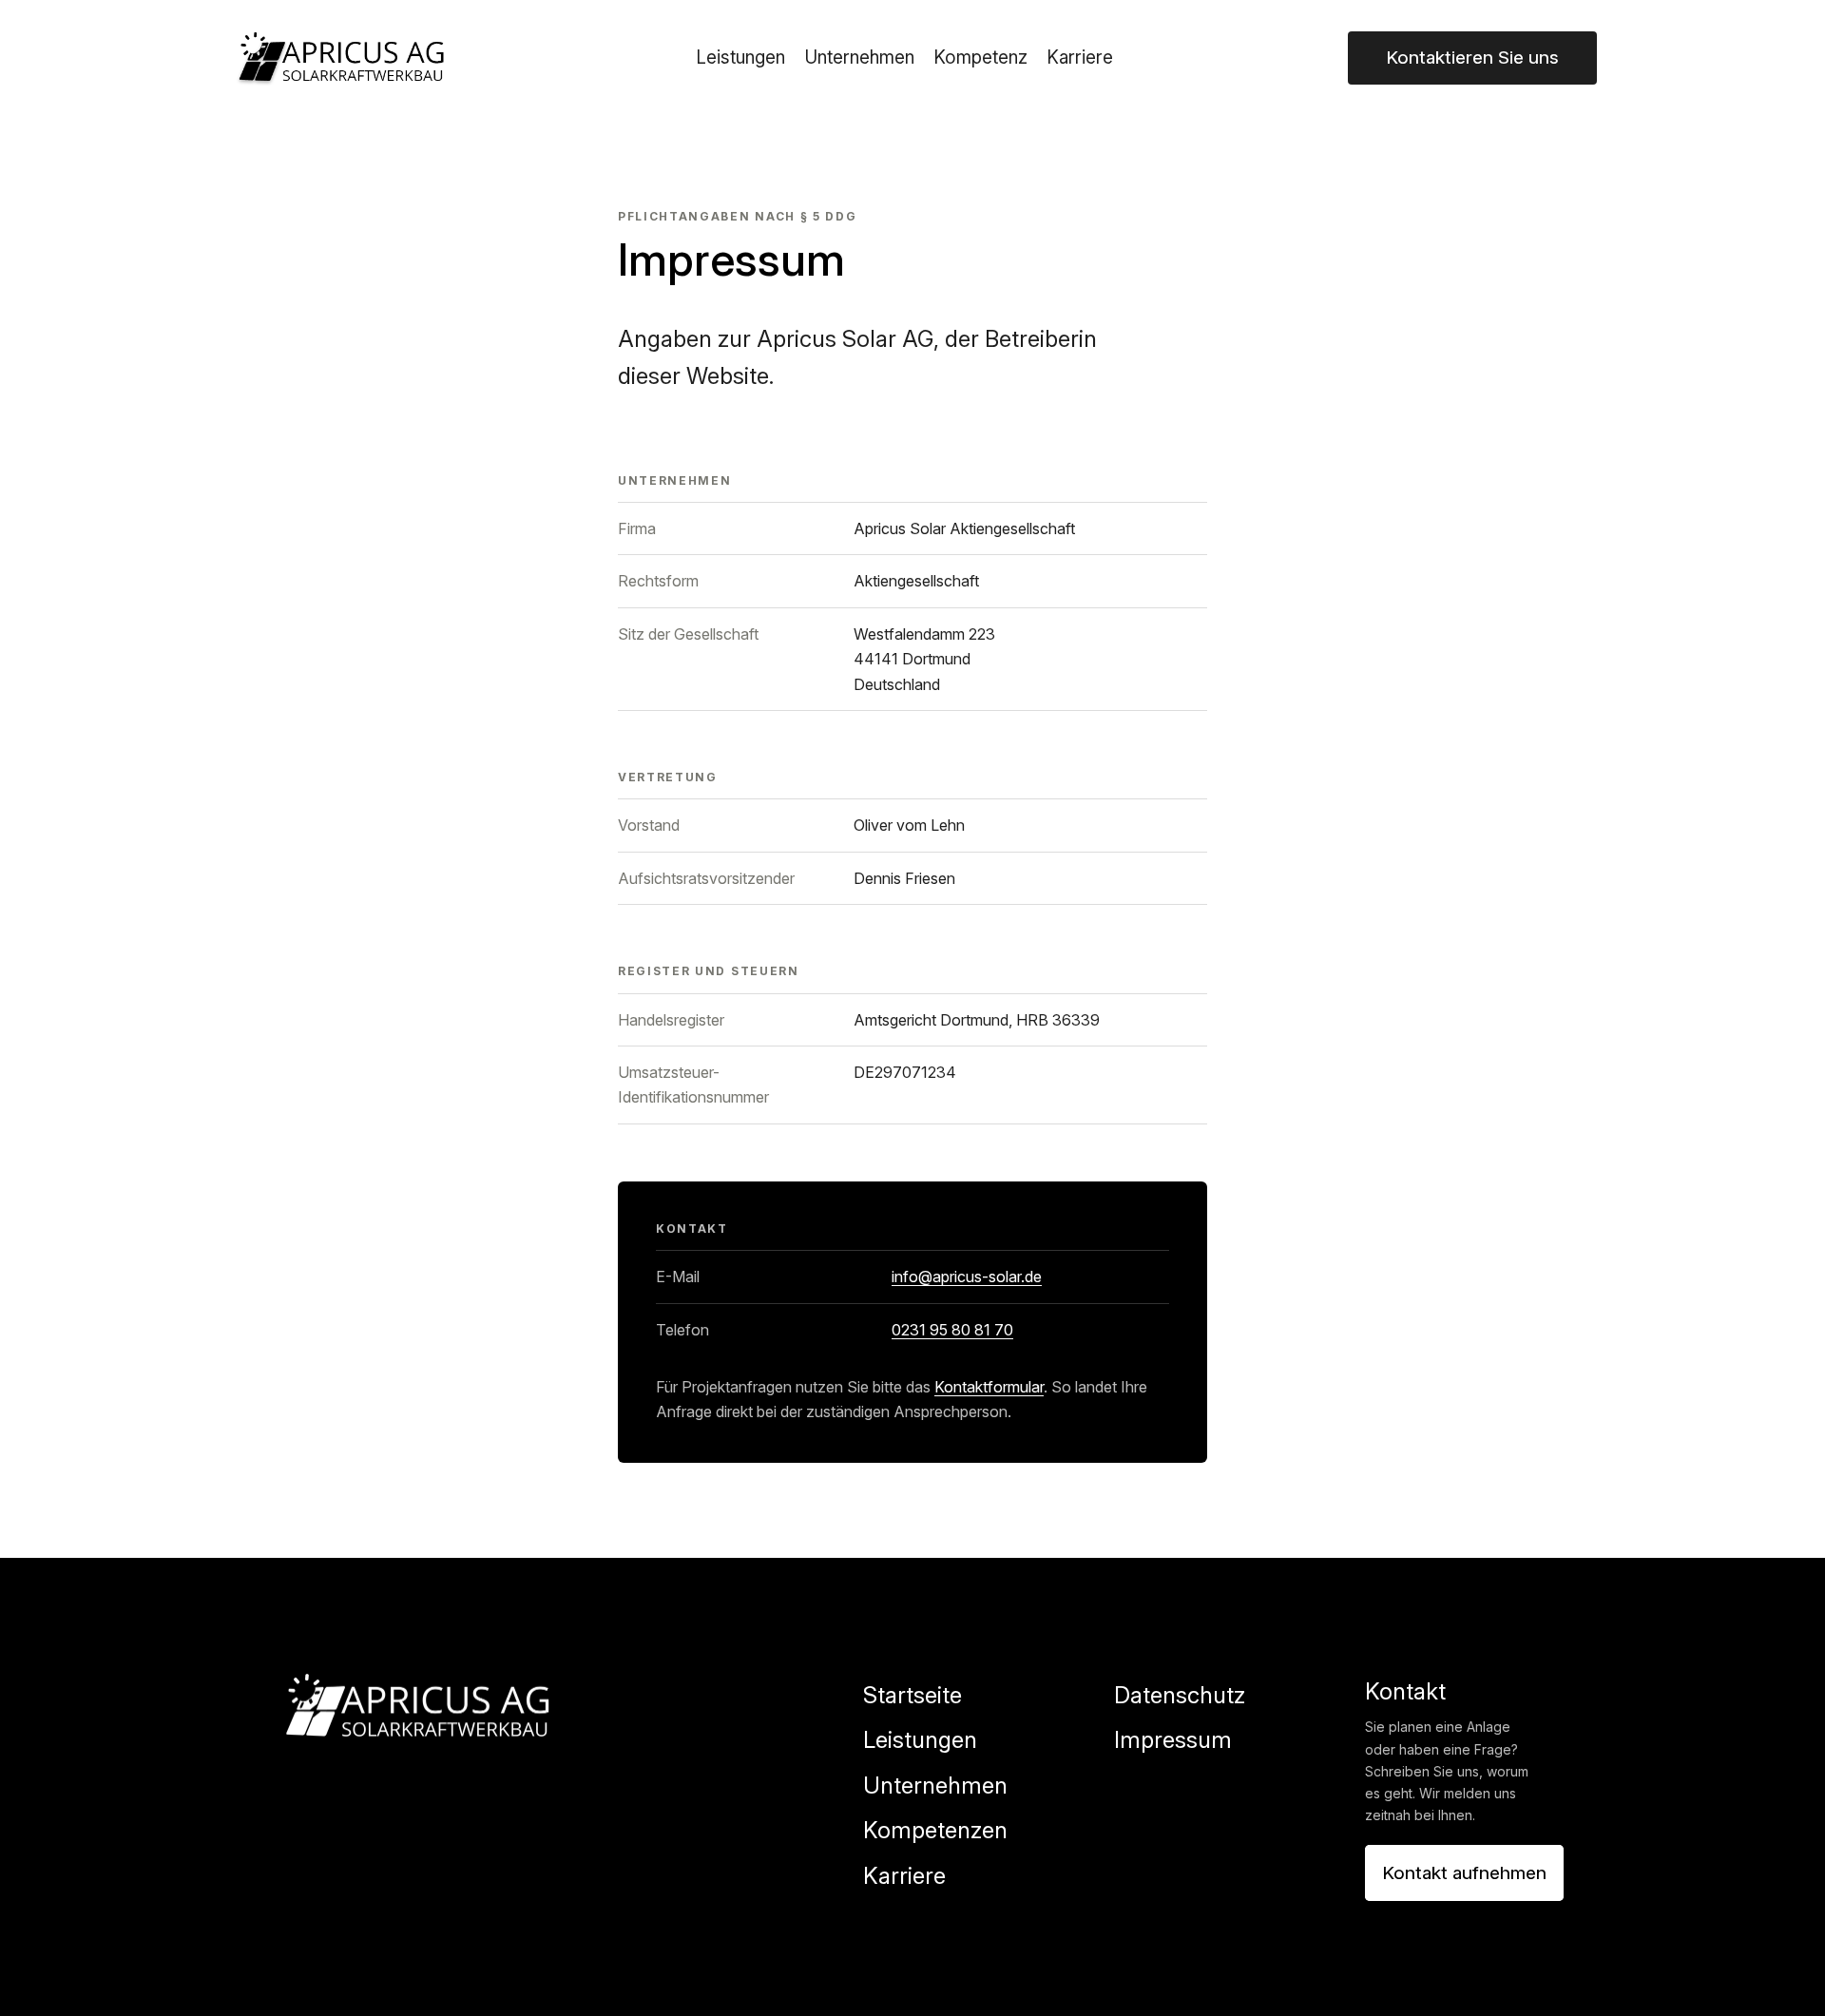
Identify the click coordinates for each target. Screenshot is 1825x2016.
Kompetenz (980, 58)
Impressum (1173, 1740)
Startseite (912, 1695)
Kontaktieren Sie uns (1472, 58)
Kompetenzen (935, 1830)
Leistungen (740, 58)
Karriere (1080, 58)
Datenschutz (1180, 1695)
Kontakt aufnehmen (1464, 1873)
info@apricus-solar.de (967, 1277)
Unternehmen (859, 58)
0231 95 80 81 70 (952, 1330)
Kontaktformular (989, 1387)
